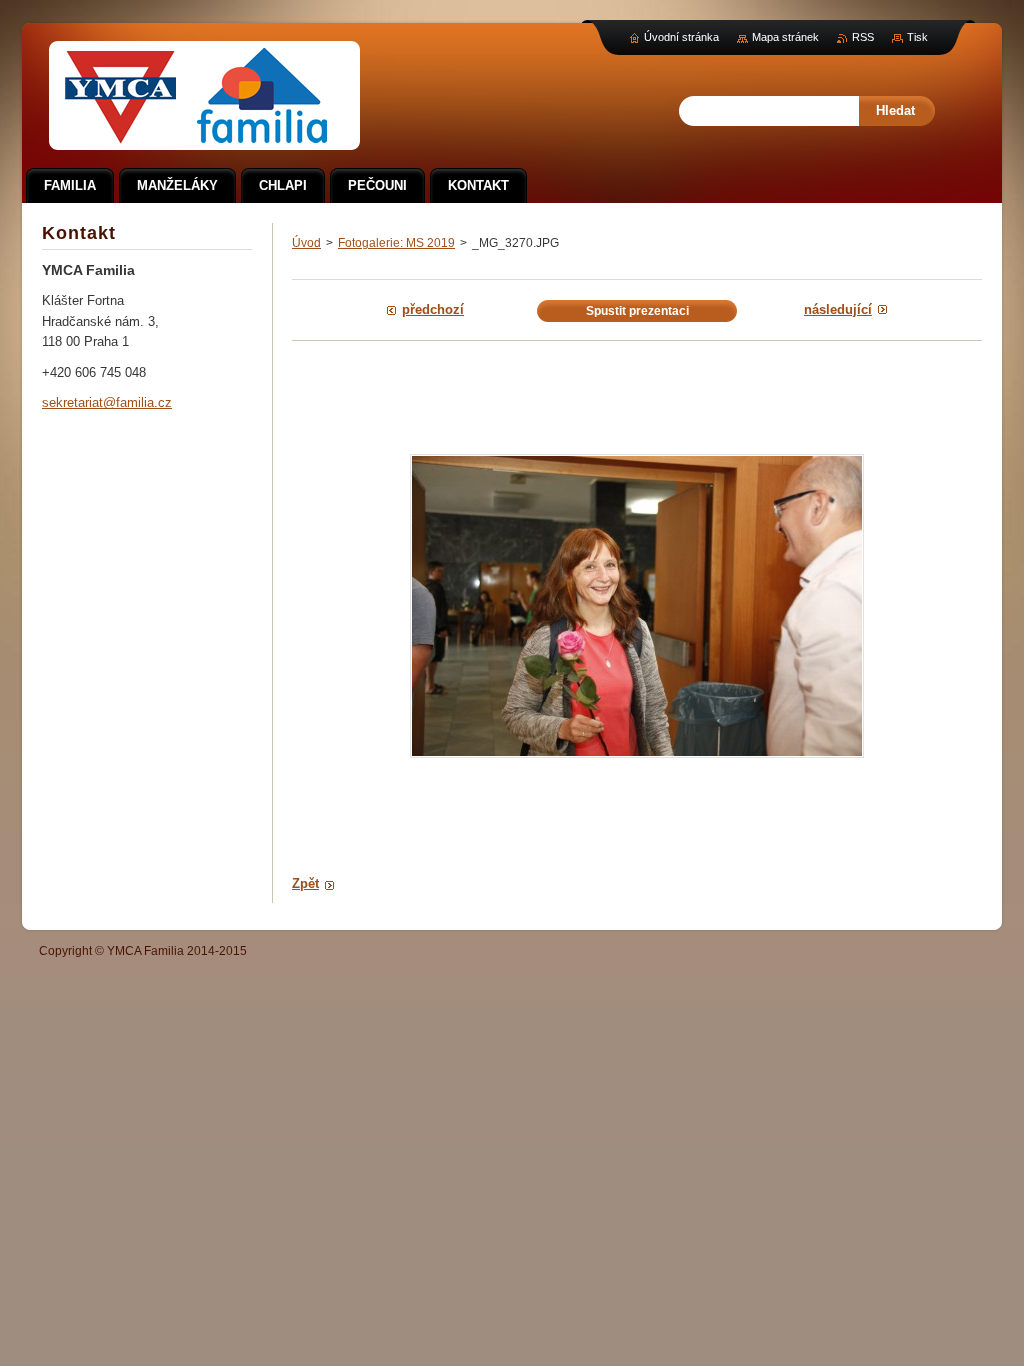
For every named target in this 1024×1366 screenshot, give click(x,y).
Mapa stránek (785, 37)
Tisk (917, 37)
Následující (838, 309)
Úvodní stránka (681, 37)
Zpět (305, 883)
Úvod (306, 243)
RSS (863, 37)
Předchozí (433, 309)
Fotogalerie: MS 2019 (396, 243)
